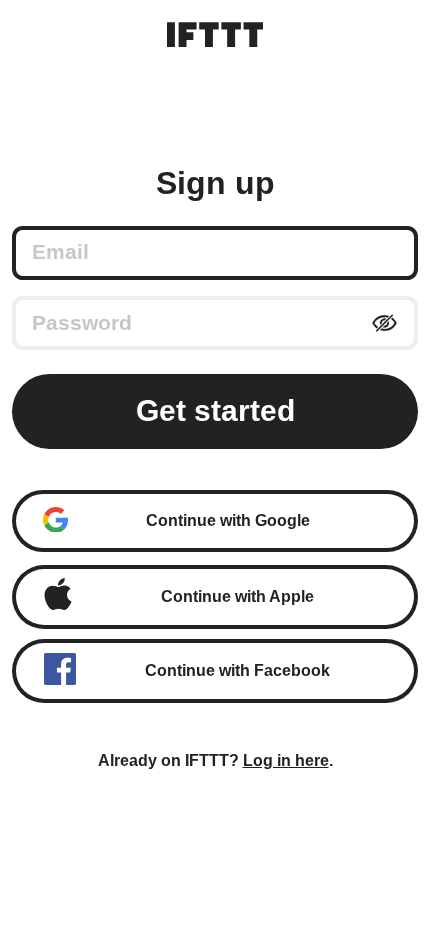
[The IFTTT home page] (215, 34)
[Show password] (384, 323)
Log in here (286, 760)
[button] (215, 521)
